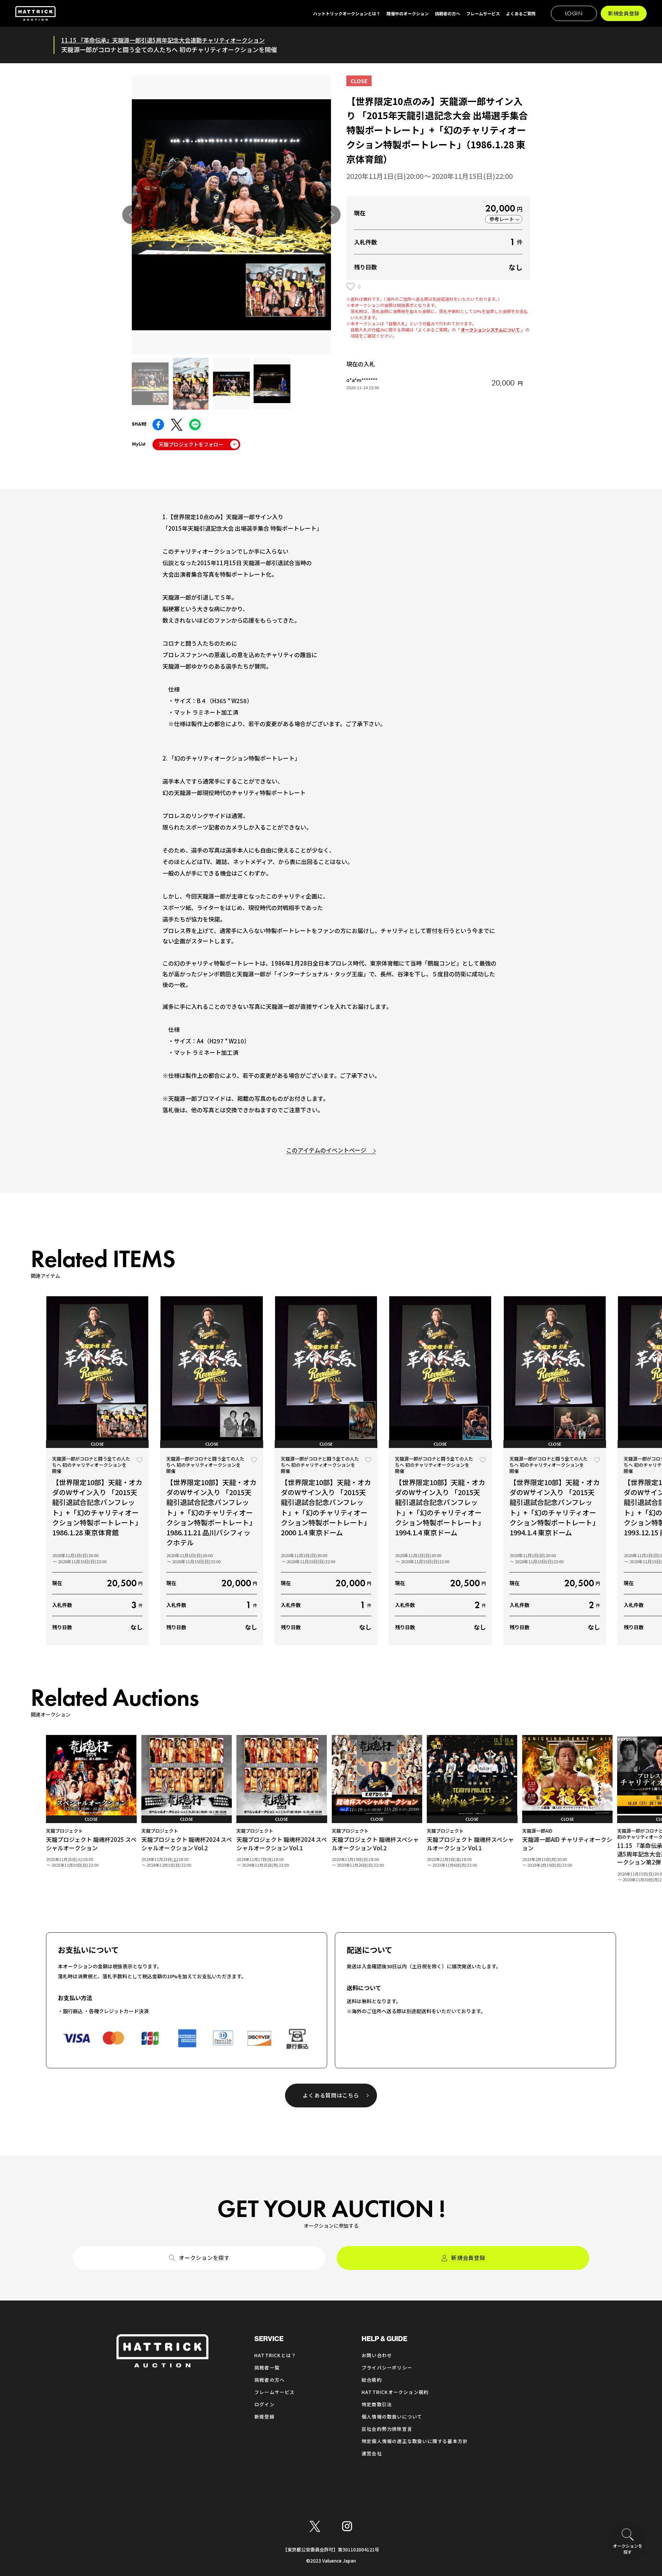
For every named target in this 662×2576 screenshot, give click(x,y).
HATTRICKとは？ (275, 2355)
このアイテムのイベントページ (326, 1150)
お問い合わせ (377, 2355)
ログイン (265, 2404)
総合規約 (372, 2380)
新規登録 (265, 2416)
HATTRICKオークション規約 (395, 2392)
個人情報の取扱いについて (392, 2416)
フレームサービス (275, 2392)
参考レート (502, 219)
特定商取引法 (377, 2404)
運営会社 (372, 2453)
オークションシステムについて (491, 330)
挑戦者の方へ (270, 2380)
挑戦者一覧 (267, 2367)
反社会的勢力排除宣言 (387, 2429)
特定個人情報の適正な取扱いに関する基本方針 (415, 2441)
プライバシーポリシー (387, 2367)
